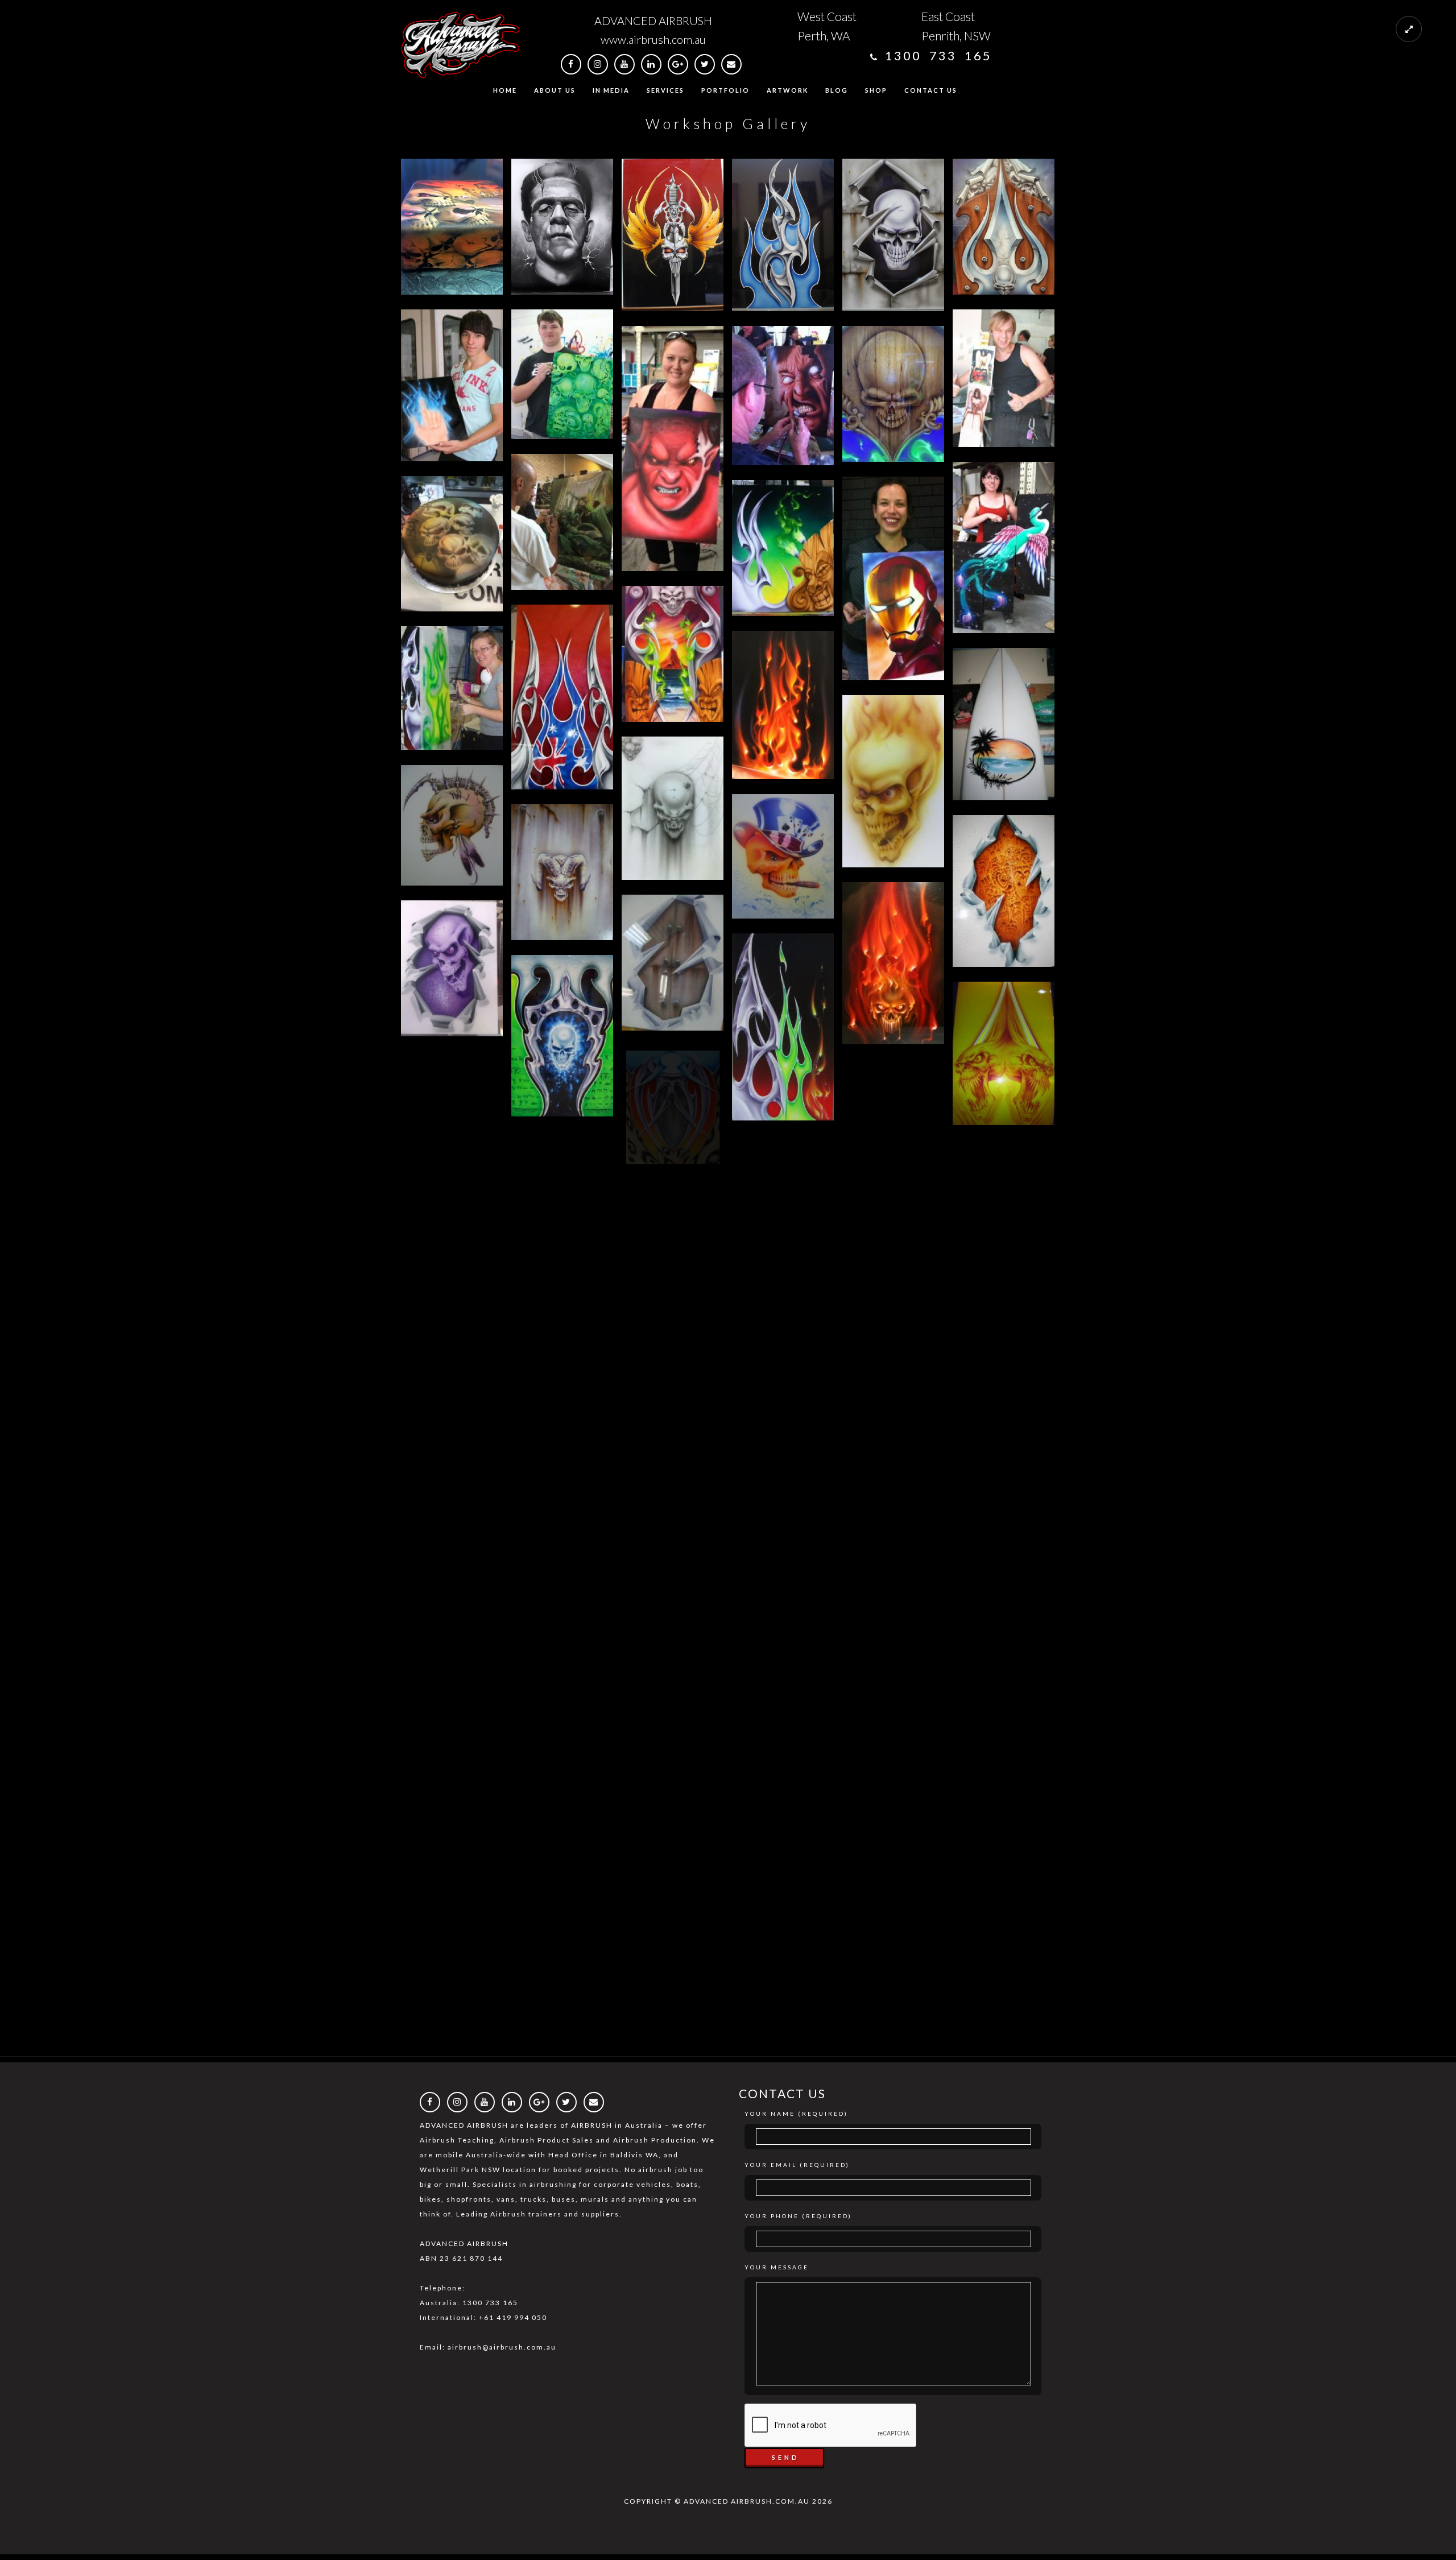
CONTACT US (931, 90)
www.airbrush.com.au (653, 39)
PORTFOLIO (725, 90)
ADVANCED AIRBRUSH (653, 20)
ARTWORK (787, 90)
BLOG (837, 90)
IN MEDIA (611, 90)
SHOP (876, 90)
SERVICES (665, 90)
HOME (505, 90)
